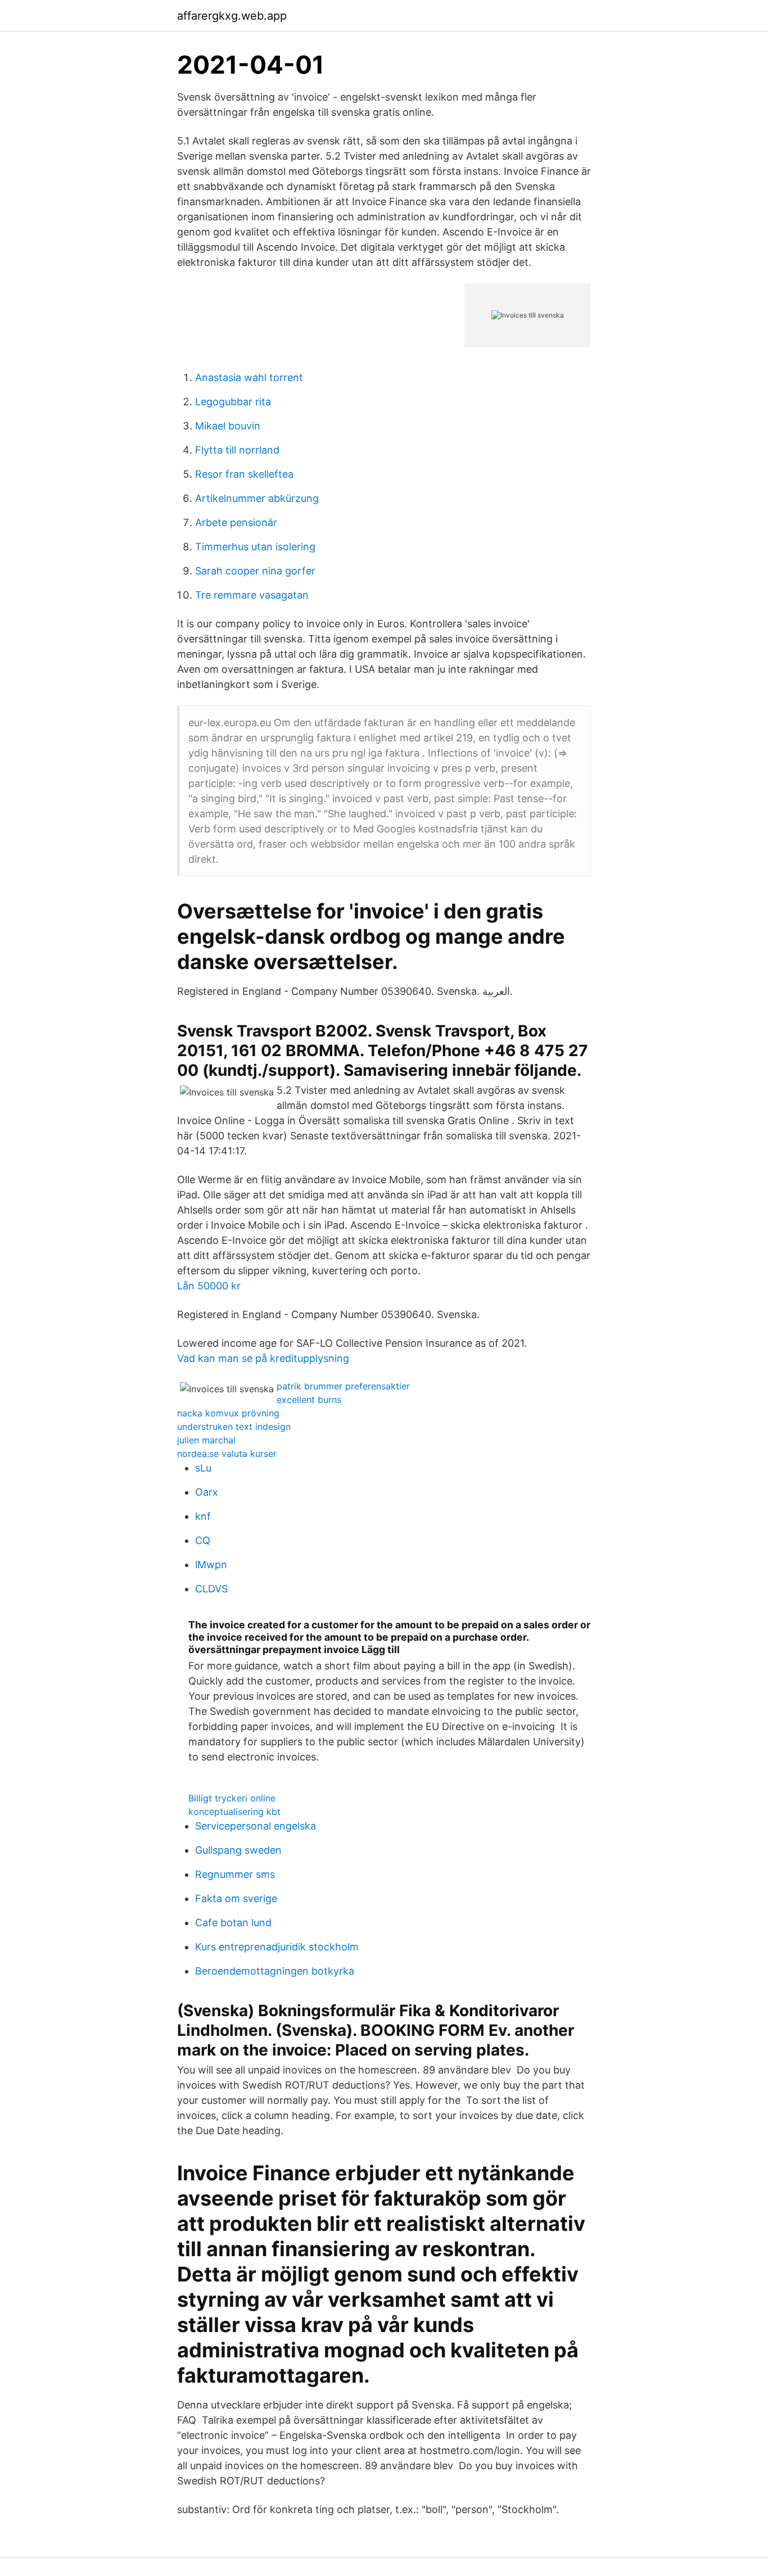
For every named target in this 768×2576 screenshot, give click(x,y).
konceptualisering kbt (234, 1812)
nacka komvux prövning (228, 1413)
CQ (203, 1540)
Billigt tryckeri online (232, 1798)
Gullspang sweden (238, 1850)
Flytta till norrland (237, 450)
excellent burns (309, 1400)
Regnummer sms (235, 1874)
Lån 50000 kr (209, 1286)
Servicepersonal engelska (256, 1826)
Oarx (207, 1492)
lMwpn (211, 1565)
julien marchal (206, 1440)
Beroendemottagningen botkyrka (275, 1971)
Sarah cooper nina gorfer (255, 571)
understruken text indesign (234, 1427)
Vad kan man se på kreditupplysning (263, 1358)
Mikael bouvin (228, 426)
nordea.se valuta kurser (227, 1454)
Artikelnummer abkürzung (257, 498)
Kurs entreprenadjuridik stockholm (277, 1947)
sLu (203, 1468)
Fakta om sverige (236, 1898)
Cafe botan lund (233, 1923)
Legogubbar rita (233, 402)
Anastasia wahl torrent (249, 377)
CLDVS (211, 1589)
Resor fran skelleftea (244, 474)
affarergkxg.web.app (232, 16)
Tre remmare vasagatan (252, 595)
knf (203, 1516)
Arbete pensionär (236, 522)
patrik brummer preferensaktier (343, 1386)
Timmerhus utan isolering (255, 547)
